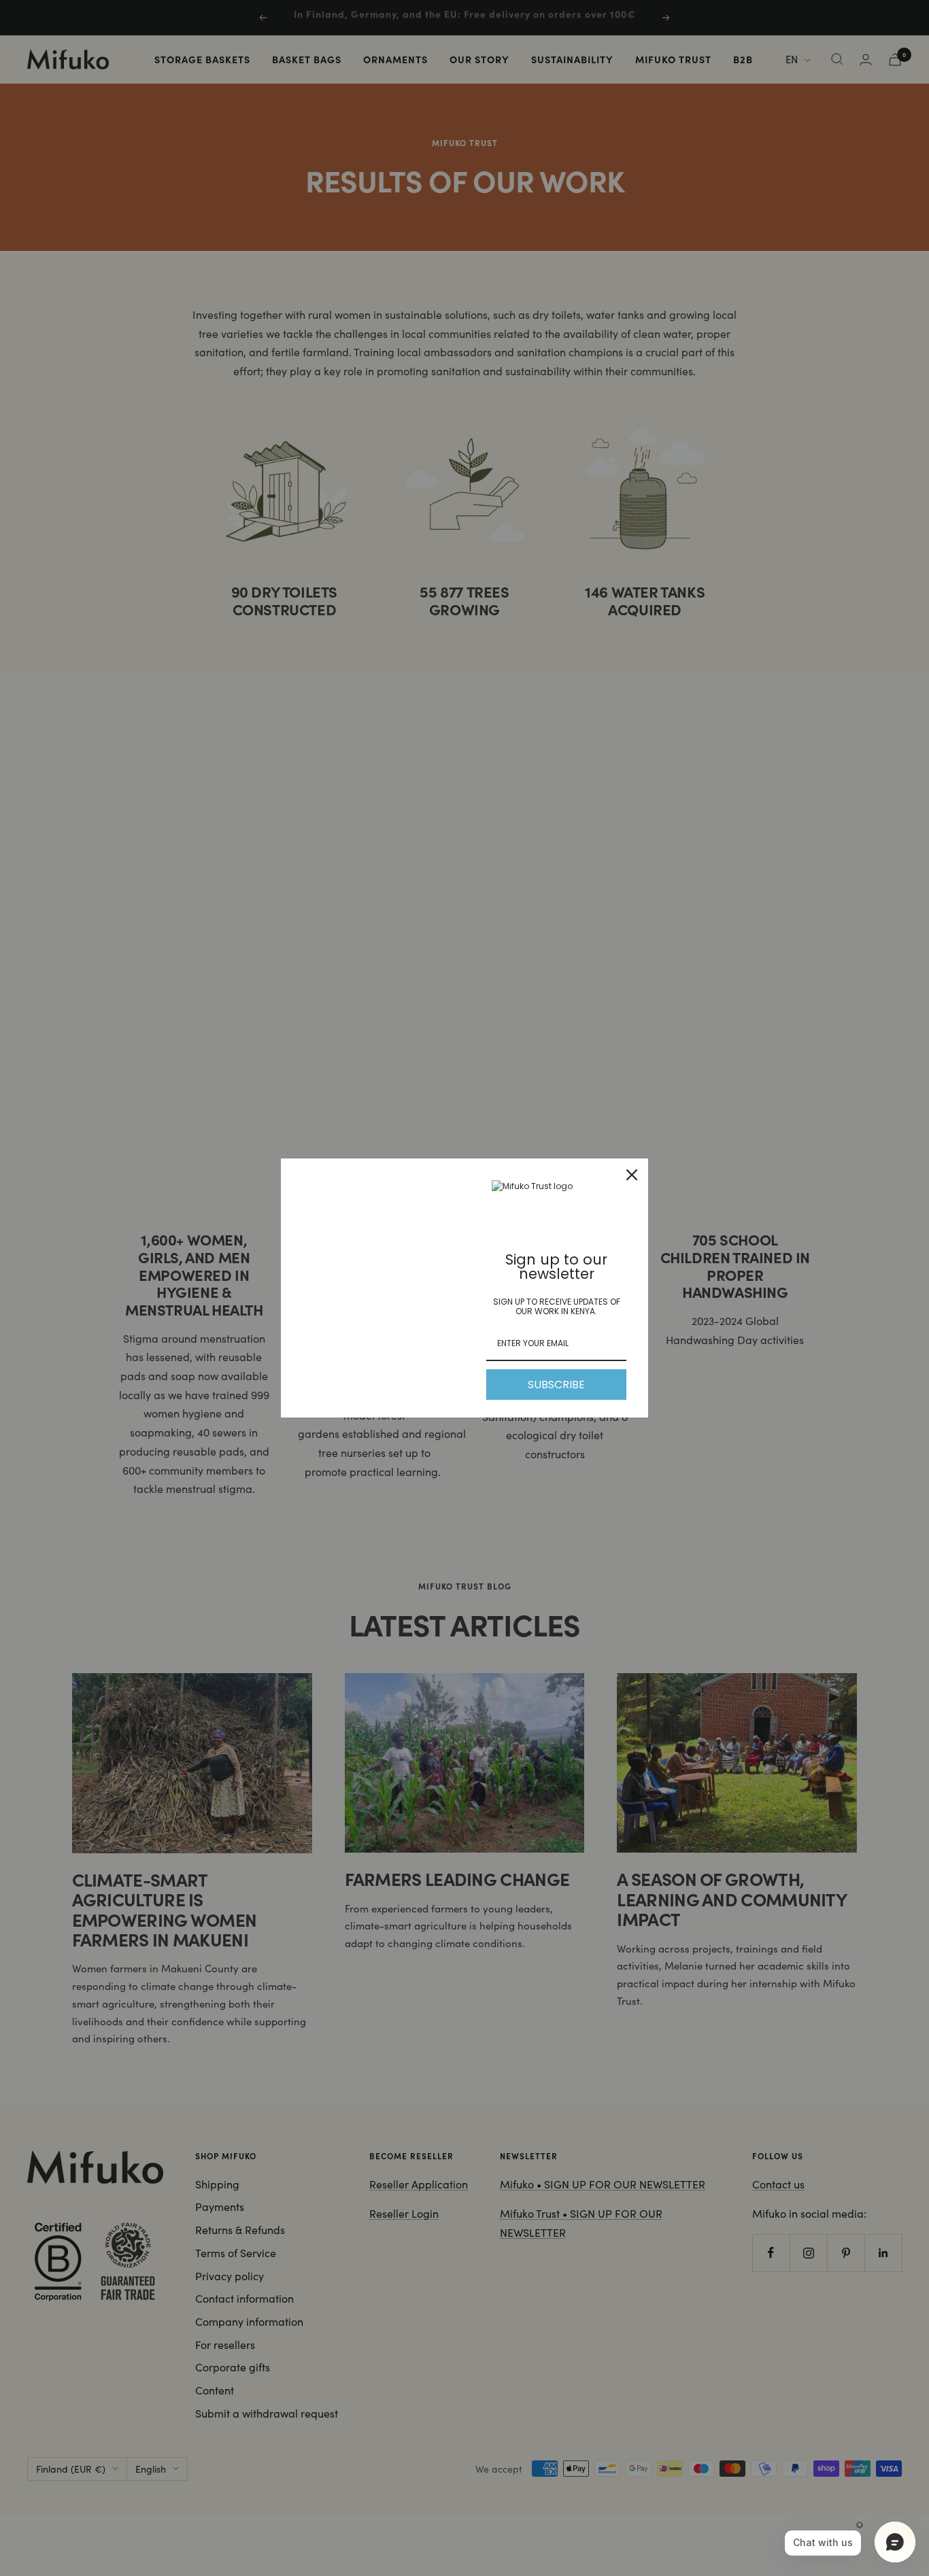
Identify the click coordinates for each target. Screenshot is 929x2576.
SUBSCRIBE (556, 1385)
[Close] (632, 1175)
